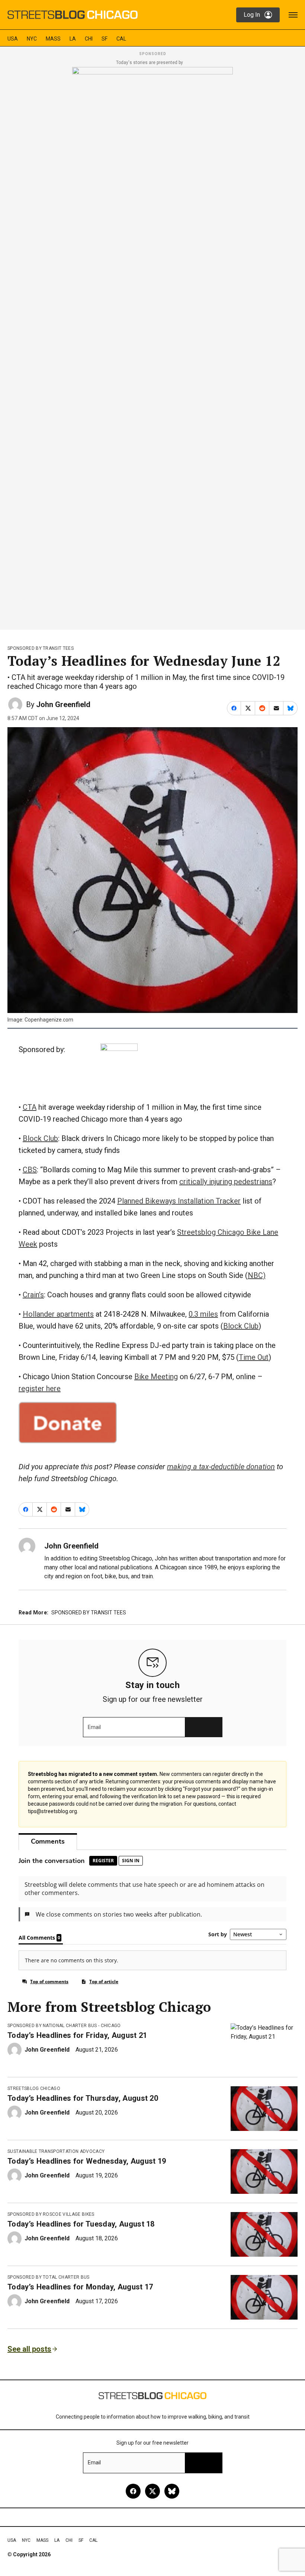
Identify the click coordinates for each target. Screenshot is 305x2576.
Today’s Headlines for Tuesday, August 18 (81, 2224)
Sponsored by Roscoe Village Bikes (51, 2214)
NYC (32, 39)
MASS (53, 39)
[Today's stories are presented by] (152, 346)
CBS (30, 1170)
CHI (89, 39)
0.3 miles (203, 1314)
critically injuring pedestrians (226, 1182)
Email (94, 1727)
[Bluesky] (172, 2491)
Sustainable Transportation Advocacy (56, 2151)
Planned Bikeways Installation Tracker (179, 1201)
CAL (121, 39)
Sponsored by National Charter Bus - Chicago (64, 2026)
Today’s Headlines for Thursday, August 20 (83, 2098)
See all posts (29, 2349)
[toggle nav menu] (293, 15)
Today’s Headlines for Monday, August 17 (80, 2287)
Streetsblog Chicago (34, 2088)
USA (13, 39)
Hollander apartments (58, 1314)
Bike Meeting (156, 1377)
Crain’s (33, 1295)
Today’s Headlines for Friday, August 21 (77, 2035)
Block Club (40, 1138)
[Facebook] (133, 2491)
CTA (30, 1107)
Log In (252, 15)
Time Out (254, 1357)
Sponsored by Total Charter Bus (49, 2277)
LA (73, 39)
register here (40, 1388)
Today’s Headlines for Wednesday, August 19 (87, 2161)
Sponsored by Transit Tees (41, 648)
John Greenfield (63, 704)
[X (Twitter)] (152, 2491)
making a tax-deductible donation (221, 1467)
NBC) (257, 1275)
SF (105, 39)
